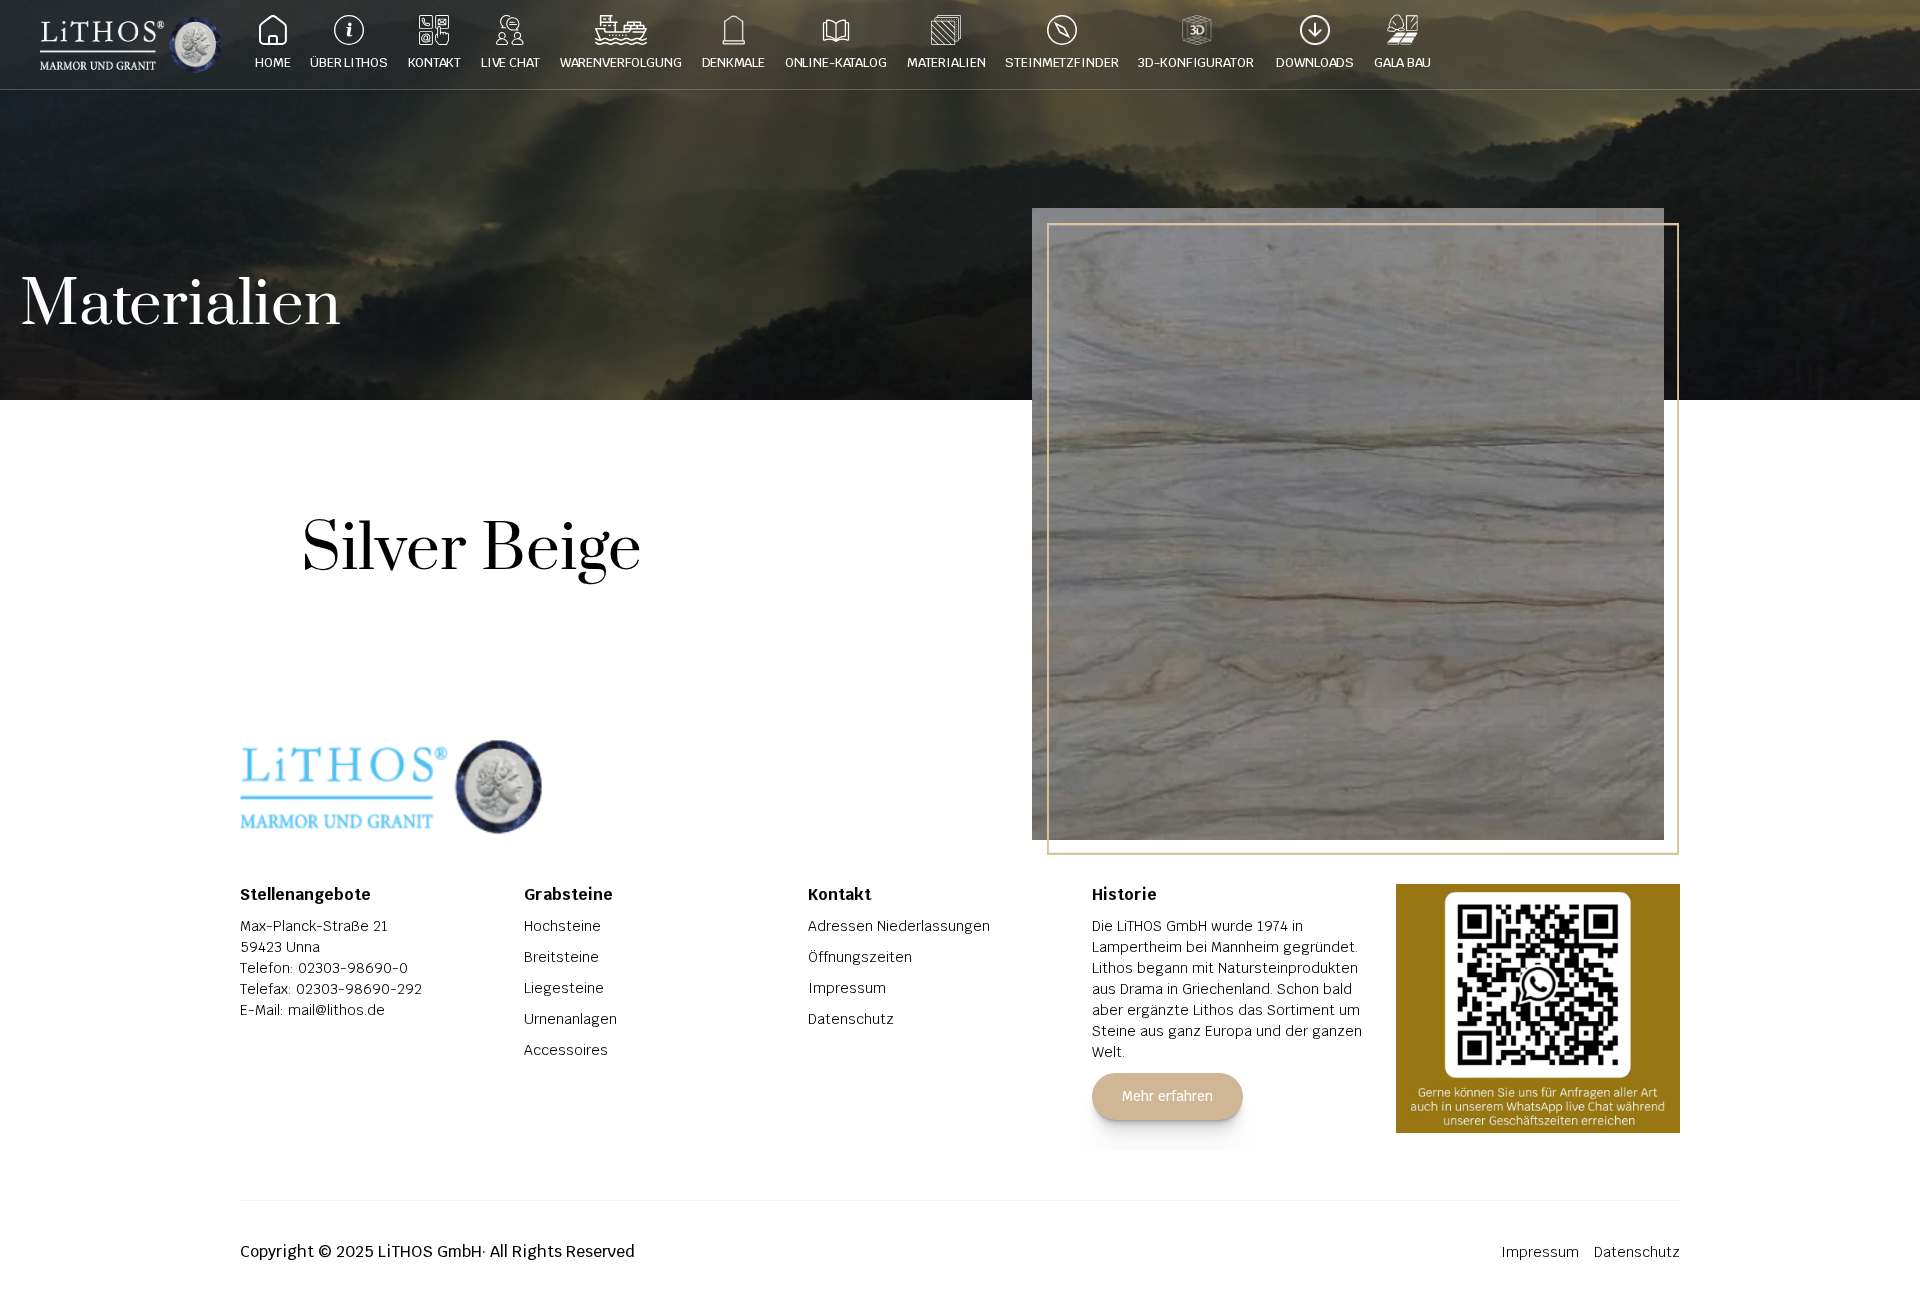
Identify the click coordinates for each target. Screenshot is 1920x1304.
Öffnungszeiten (860, 957)
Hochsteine (562, 926)
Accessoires (566, 1050)
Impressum (847, 988)
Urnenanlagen (570, 1019)
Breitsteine (561, 957)
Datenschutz (851, 1019)
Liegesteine (564, 988)
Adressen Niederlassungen (899, 926)
